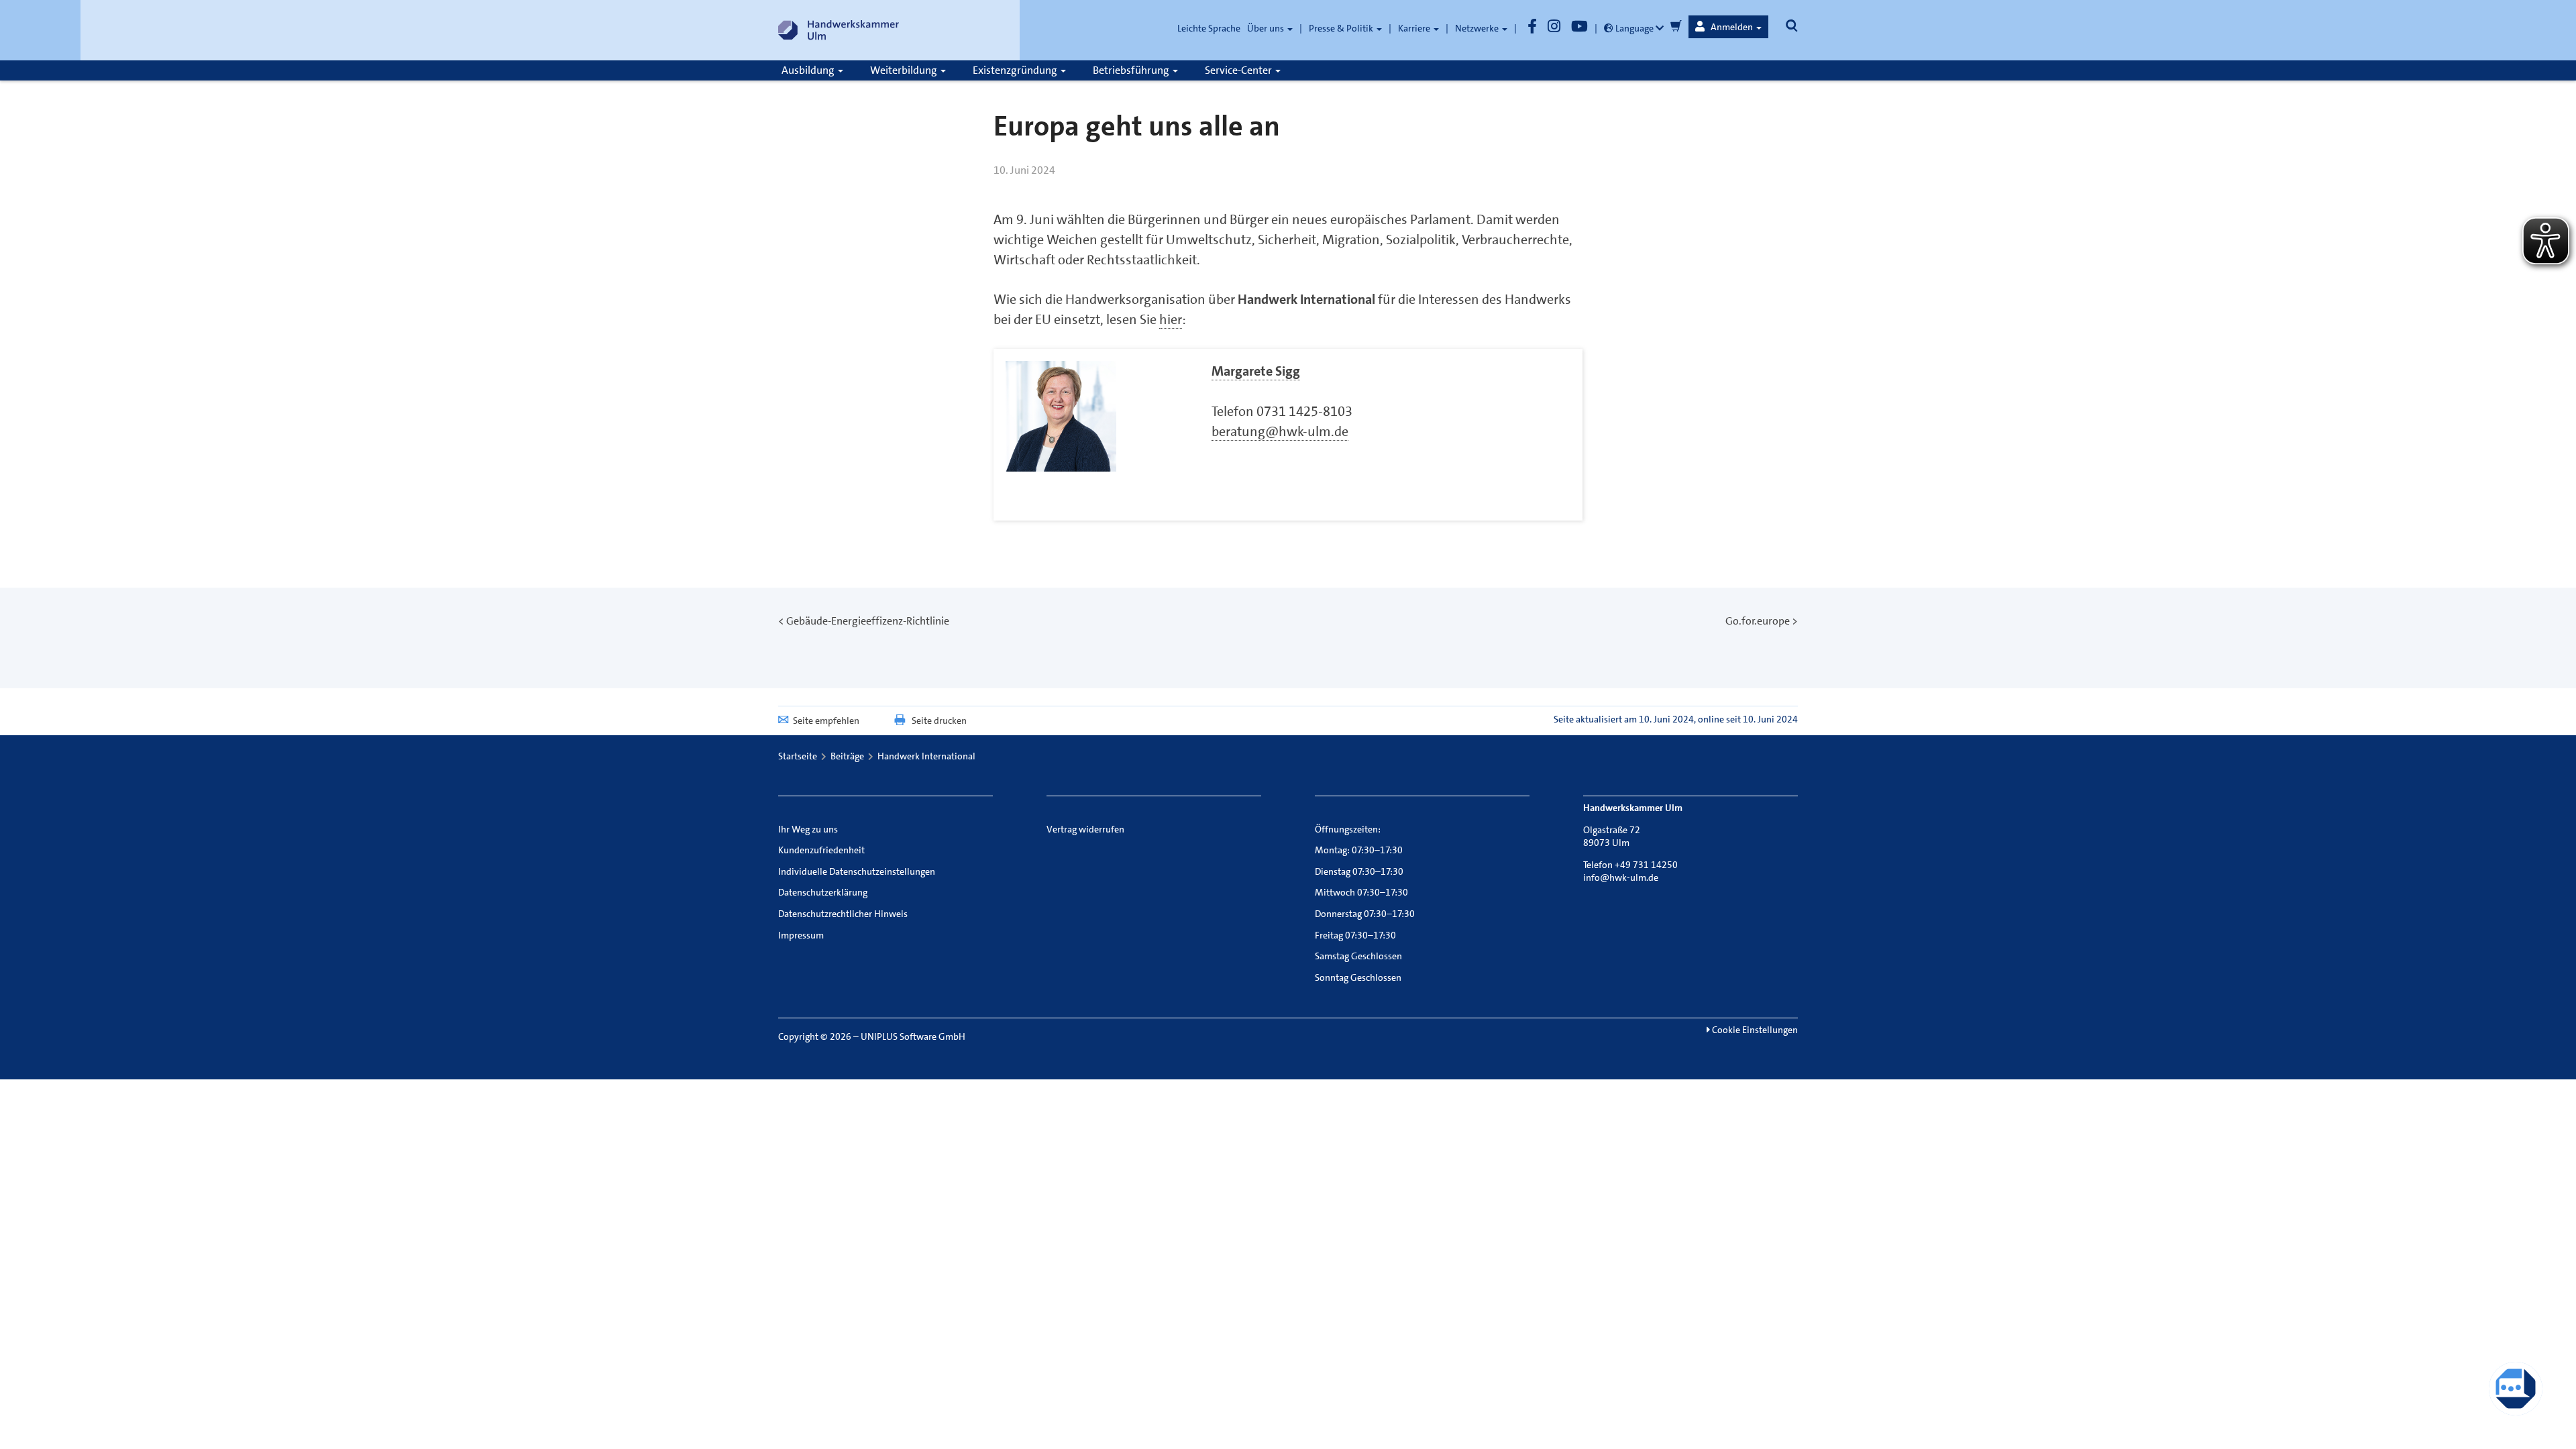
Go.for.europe (1758, 621)
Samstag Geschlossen (1358, 956)
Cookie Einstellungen (1754, 1030)
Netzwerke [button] (1478, 28)
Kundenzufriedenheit (821, 850)
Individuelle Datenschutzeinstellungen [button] (857, 871)
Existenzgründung (1016, 70)
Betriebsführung (1132, 70)
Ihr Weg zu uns (808, 829)
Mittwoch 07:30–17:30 (1361, 892)
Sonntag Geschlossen (1358, 977)
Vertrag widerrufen (1085, 829)
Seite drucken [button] (939, 720)
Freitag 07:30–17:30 (1355, 935)
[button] (1728, 27)
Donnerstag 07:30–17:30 (1365, 914)
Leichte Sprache (1209, 28)
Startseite (798, 756)
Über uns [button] (1267, 28)
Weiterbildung (905, 70)
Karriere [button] (1415, 28)
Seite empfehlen (826, 720)
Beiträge (847, 756)
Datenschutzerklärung (823, 892)
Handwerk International (926, 756)
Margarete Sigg (1256, 371)
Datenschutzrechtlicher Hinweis (843, 914)
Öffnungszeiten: (1348, 829)
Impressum (801, 935)
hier (1171, 319)
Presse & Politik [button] (1342, 28)
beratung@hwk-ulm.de (1280, 431)
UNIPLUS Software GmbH (913, 1036)
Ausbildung (809, 70)
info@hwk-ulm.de (1621, 877)
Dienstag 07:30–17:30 (1359, 871)
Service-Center (1239, 70)
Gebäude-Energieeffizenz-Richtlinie (868, 621)
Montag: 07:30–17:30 (1359, 850)
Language (1634, 28)
